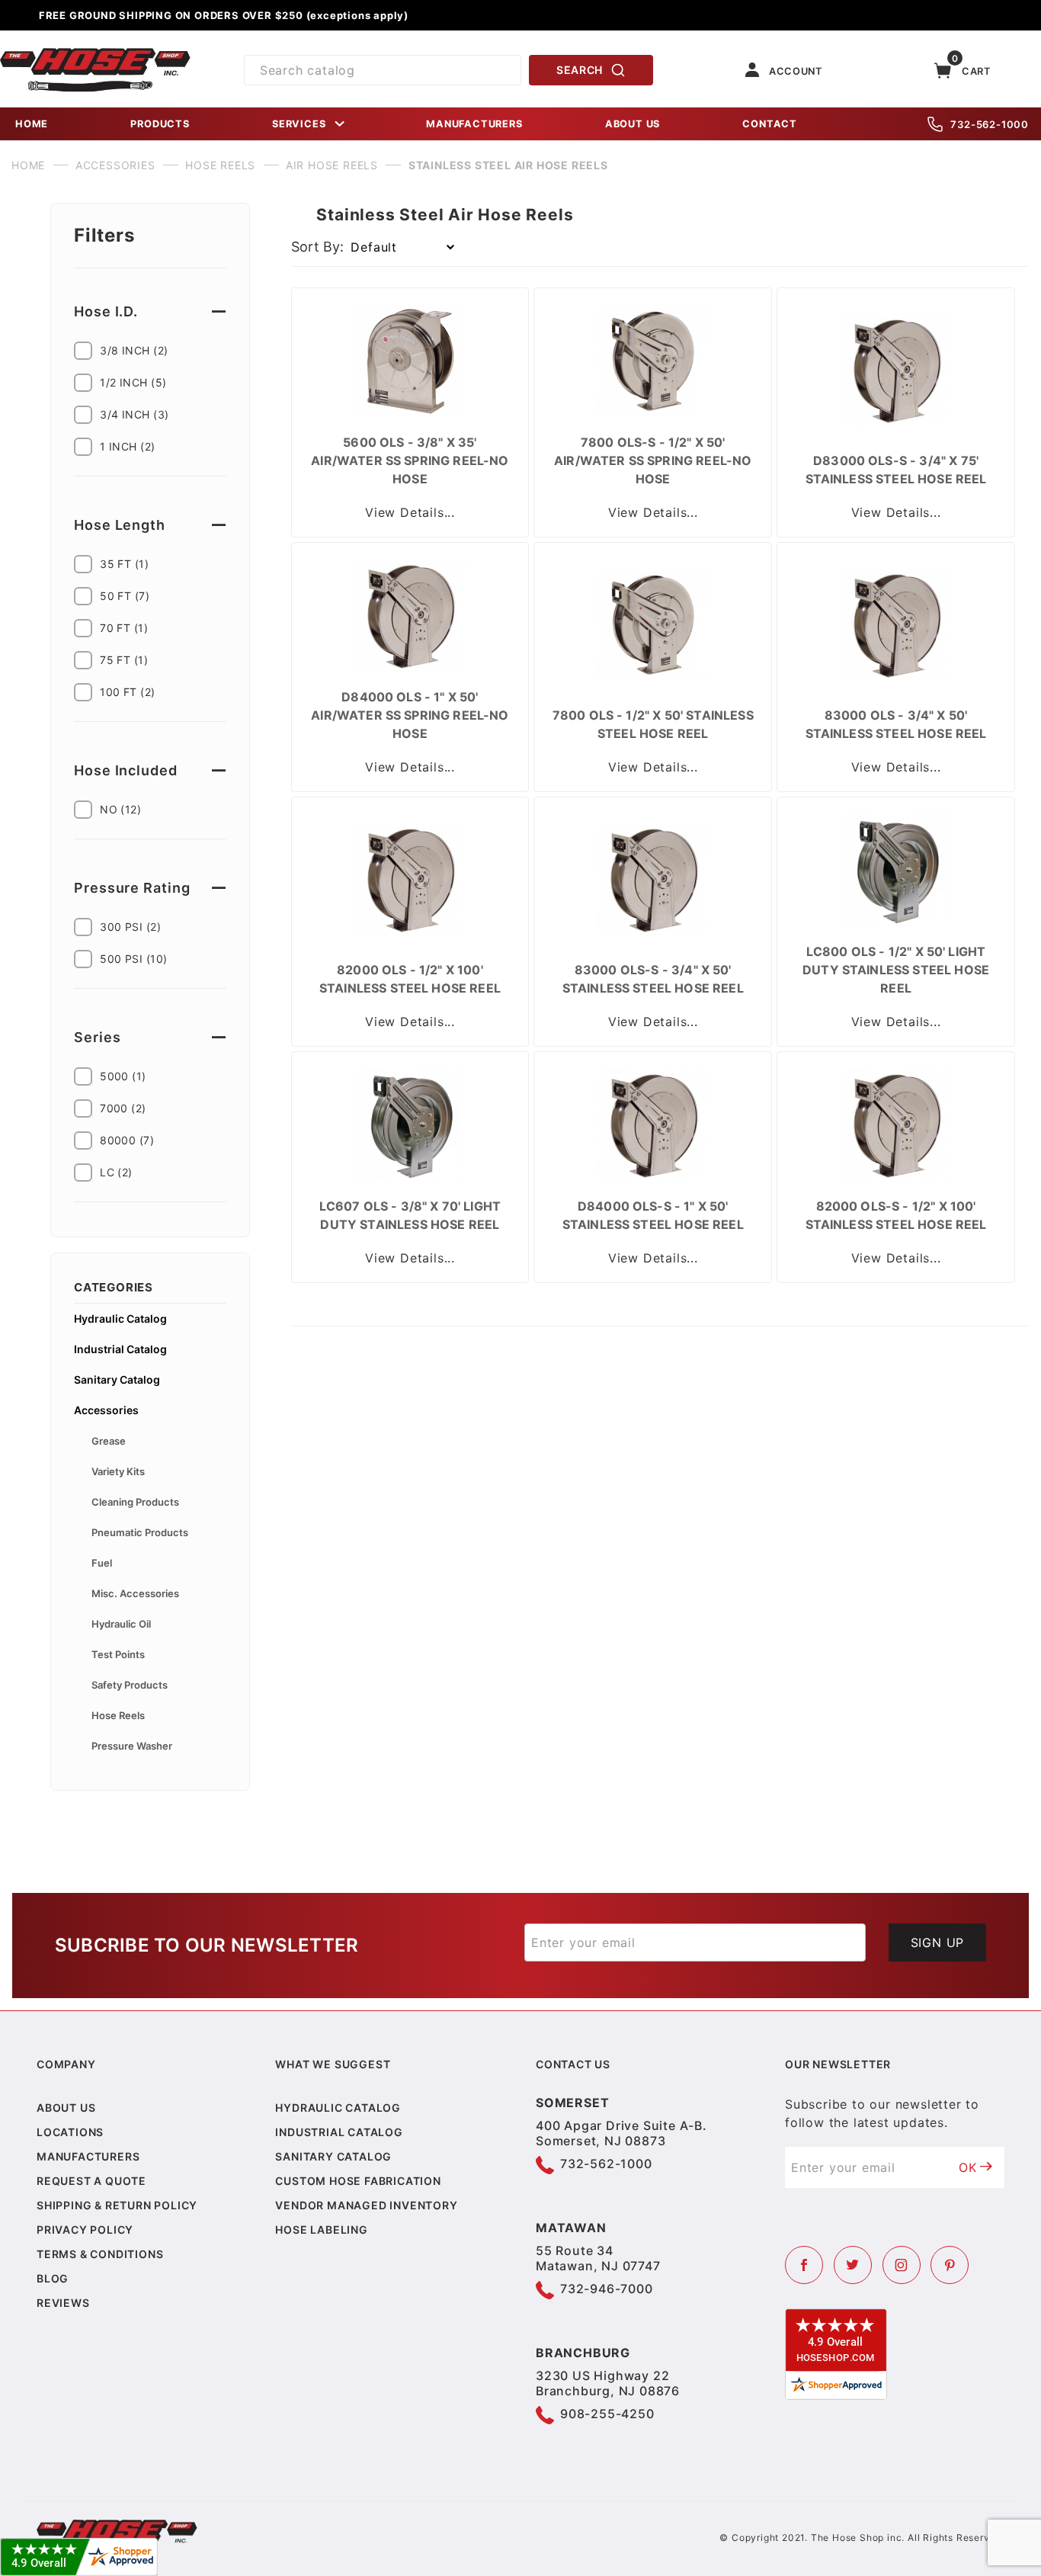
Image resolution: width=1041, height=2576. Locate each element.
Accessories (106, 1410)
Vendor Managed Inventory (366, 2205)
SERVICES (299, 124)
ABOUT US (633, 124)
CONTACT (770, 124)
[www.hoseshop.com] (95, 53)
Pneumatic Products (140, 1532)
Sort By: (317, 247)
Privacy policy (85, 2230)
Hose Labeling (321, 2230)
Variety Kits (118, 1471)
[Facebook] (804, 2265)
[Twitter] (853, 2265)
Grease (109, 1441)
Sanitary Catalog (117, 1379)
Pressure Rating (132, 888)
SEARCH (580, 70)
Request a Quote (91, 2181)
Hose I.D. (106, 311)
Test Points (118, 1654)
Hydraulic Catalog (120, 1318)
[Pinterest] (950, 2265)
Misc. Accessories (135, 1593)
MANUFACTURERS (474, 124)
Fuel (102, 1563)
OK (968, 2167)
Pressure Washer (132, 1746)
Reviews (63, 2303)
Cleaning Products (135, 1502)
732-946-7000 (607, 2289)
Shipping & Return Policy (117, 2205)
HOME (32, 124)
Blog (53, 2278)
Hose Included (126, 770)
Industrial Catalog (120, 1349)
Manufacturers (88, 2156)
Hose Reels (118, 1715)
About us (66, 2108)
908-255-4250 (607, 2414)
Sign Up (938, 1942)
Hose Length (120, 525)
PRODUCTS (160, 124)
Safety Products (130, 1685)
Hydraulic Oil (121, 1624)
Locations (70, 2132)
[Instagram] (902, 2265)
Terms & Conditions (100, 2254)
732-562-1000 (990, 124)
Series (97, 1037)
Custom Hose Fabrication (358, 2181)
